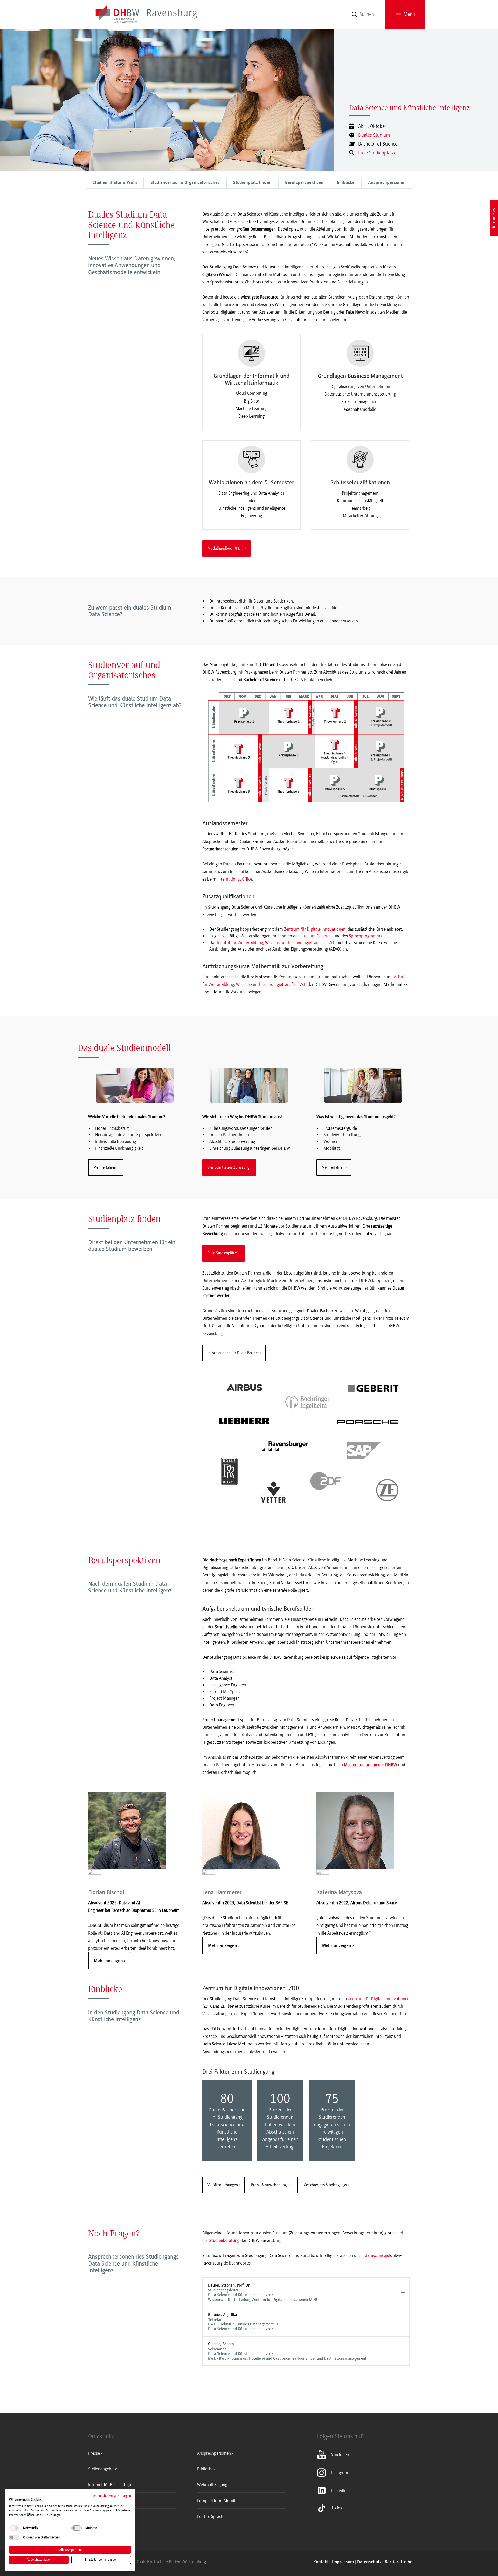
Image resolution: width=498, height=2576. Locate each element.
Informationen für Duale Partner (233, 1353)
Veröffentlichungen (223, 2185)
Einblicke (346, 183)
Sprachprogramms (365, 936)
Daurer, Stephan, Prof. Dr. (263, 2292)
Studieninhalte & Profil (115, 183)
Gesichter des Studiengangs (325, 2185)
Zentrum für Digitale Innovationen (315, 929)
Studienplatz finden (252, 183)
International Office (235, 879)
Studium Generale (316, 936)
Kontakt (321, 2562)
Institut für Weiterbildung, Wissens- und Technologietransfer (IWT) (276, 943)
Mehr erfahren (105, 1167)
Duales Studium (374, 135)
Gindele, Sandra (287, 2351)
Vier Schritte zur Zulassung (228, 1167)
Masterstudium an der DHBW (371, 1765)
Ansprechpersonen (387, 183)
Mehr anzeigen (109, 1961)
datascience (375, 2255)
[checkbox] (14, 2528)
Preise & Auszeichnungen (271, 2185)
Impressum (343, 2562)
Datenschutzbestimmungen (112, 2496)
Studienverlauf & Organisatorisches (185, 183)
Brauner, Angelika (243, 2322)
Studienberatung (224, 2240)
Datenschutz (369, 2562)
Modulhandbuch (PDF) (226, 548)
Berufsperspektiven (304, 183)
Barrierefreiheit (400, 2562)
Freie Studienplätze (377, 153)
